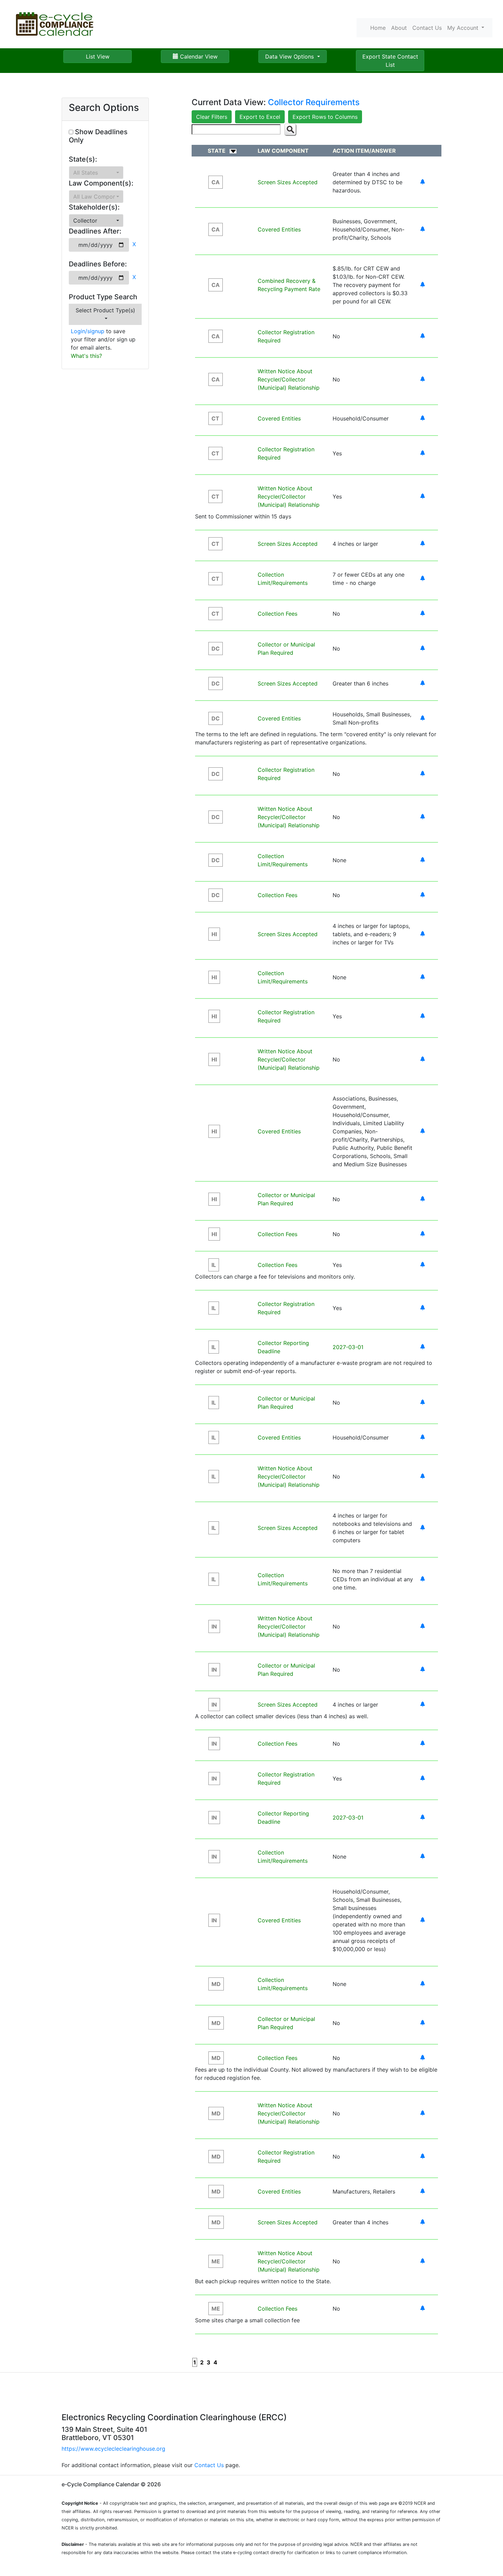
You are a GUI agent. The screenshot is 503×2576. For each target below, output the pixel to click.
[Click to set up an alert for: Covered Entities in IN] (423, 1920)
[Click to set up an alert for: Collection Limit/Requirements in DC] (423, 860)
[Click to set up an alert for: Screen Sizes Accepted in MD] (423, 2222)
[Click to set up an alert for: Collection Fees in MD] (423, 2058)
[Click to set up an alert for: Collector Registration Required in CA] (423, 336)
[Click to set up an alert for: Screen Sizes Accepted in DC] (423, 683)
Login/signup (88, 331)
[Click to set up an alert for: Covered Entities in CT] (423, 418)
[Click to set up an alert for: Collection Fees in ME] (423, 2309)
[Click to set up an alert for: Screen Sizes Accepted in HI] (423, 934)
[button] (96, 173)
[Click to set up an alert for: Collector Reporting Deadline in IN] (423, 1818)
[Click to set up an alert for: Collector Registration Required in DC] (423, 774)
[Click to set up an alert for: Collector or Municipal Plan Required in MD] (423, 2023)
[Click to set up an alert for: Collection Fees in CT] (423, 614)
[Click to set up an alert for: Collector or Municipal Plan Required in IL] (423, 1403)
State (217, 151)
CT (215, 418)
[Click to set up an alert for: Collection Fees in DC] (423, 895)
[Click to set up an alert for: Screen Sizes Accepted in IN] (423, 1705)
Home (378, 28)
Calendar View (198, 56)
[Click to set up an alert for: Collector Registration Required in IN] (423, 1779)
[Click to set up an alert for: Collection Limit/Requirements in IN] (423, 1857)
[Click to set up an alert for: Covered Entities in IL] (423, 1437)
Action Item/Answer (364, 151)
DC (216, 649)
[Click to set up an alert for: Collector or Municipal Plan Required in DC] (423, 649)
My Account (464, 28)
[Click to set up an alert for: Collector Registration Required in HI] (423, 1016)
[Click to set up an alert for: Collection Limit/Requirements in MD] (423, 1984)
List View (98, 56)
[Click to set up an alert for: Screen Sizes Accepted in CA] (423, 182)
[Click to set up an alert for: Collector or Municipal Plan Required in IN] (423, 1670)
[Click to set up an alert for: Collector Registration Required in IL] (423, 1308)
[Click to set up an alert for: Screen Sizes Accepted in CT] (423, 544)
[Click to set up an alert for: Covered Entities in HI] (423, 1131)
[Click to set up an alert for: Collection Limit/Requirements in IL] (423, 1579)
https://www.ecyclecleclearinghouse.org (113, 2449)
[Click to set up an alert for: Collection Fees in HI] (423, 1234)
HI (214, 934)
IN (214, 1626)
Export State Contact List (390, 61)
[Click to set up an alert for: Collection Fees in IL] (423, 1265)
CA (216, 182)
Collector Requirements (314, 102)
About (399, 28)
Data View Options (290, 56)
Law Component (283, 151)
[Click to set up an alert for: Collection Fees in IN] (423, 1744)
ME (216, 2261)
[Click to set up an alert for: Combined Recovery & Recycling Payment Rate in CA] (423, 285)
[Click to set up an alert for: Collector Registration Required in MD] (423, 2157)
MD (216, 1984)
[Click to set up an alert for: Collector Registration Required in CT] (423, 453)
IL (214, 1265)
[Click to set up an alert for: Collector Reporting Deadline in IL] (423, 1347)
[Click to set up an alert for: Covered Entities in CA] (423, 229)
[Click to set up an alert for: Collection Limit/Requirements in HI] (423, 977)
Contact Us (427, 28)
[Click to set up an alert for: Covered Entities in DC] (423, 718)
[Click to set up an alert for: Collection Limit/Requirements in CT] (423, 579)
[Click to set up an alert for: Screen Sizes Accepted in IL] (423, 1528)
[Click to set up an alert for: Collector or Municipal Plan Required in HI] (423, 1199)
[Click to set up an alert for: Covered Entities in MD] (423, 2191)
